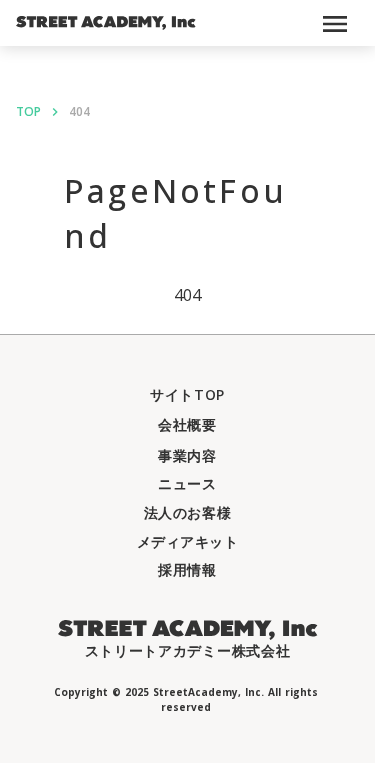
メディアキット (188, 541)
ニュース (187, 483)
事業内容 (187, 455)
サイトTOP (187, 394)
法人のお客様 (187, 512)
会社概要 (187, 424)
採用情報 (187, 569)
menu (335, 24)
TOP (28, 112)
